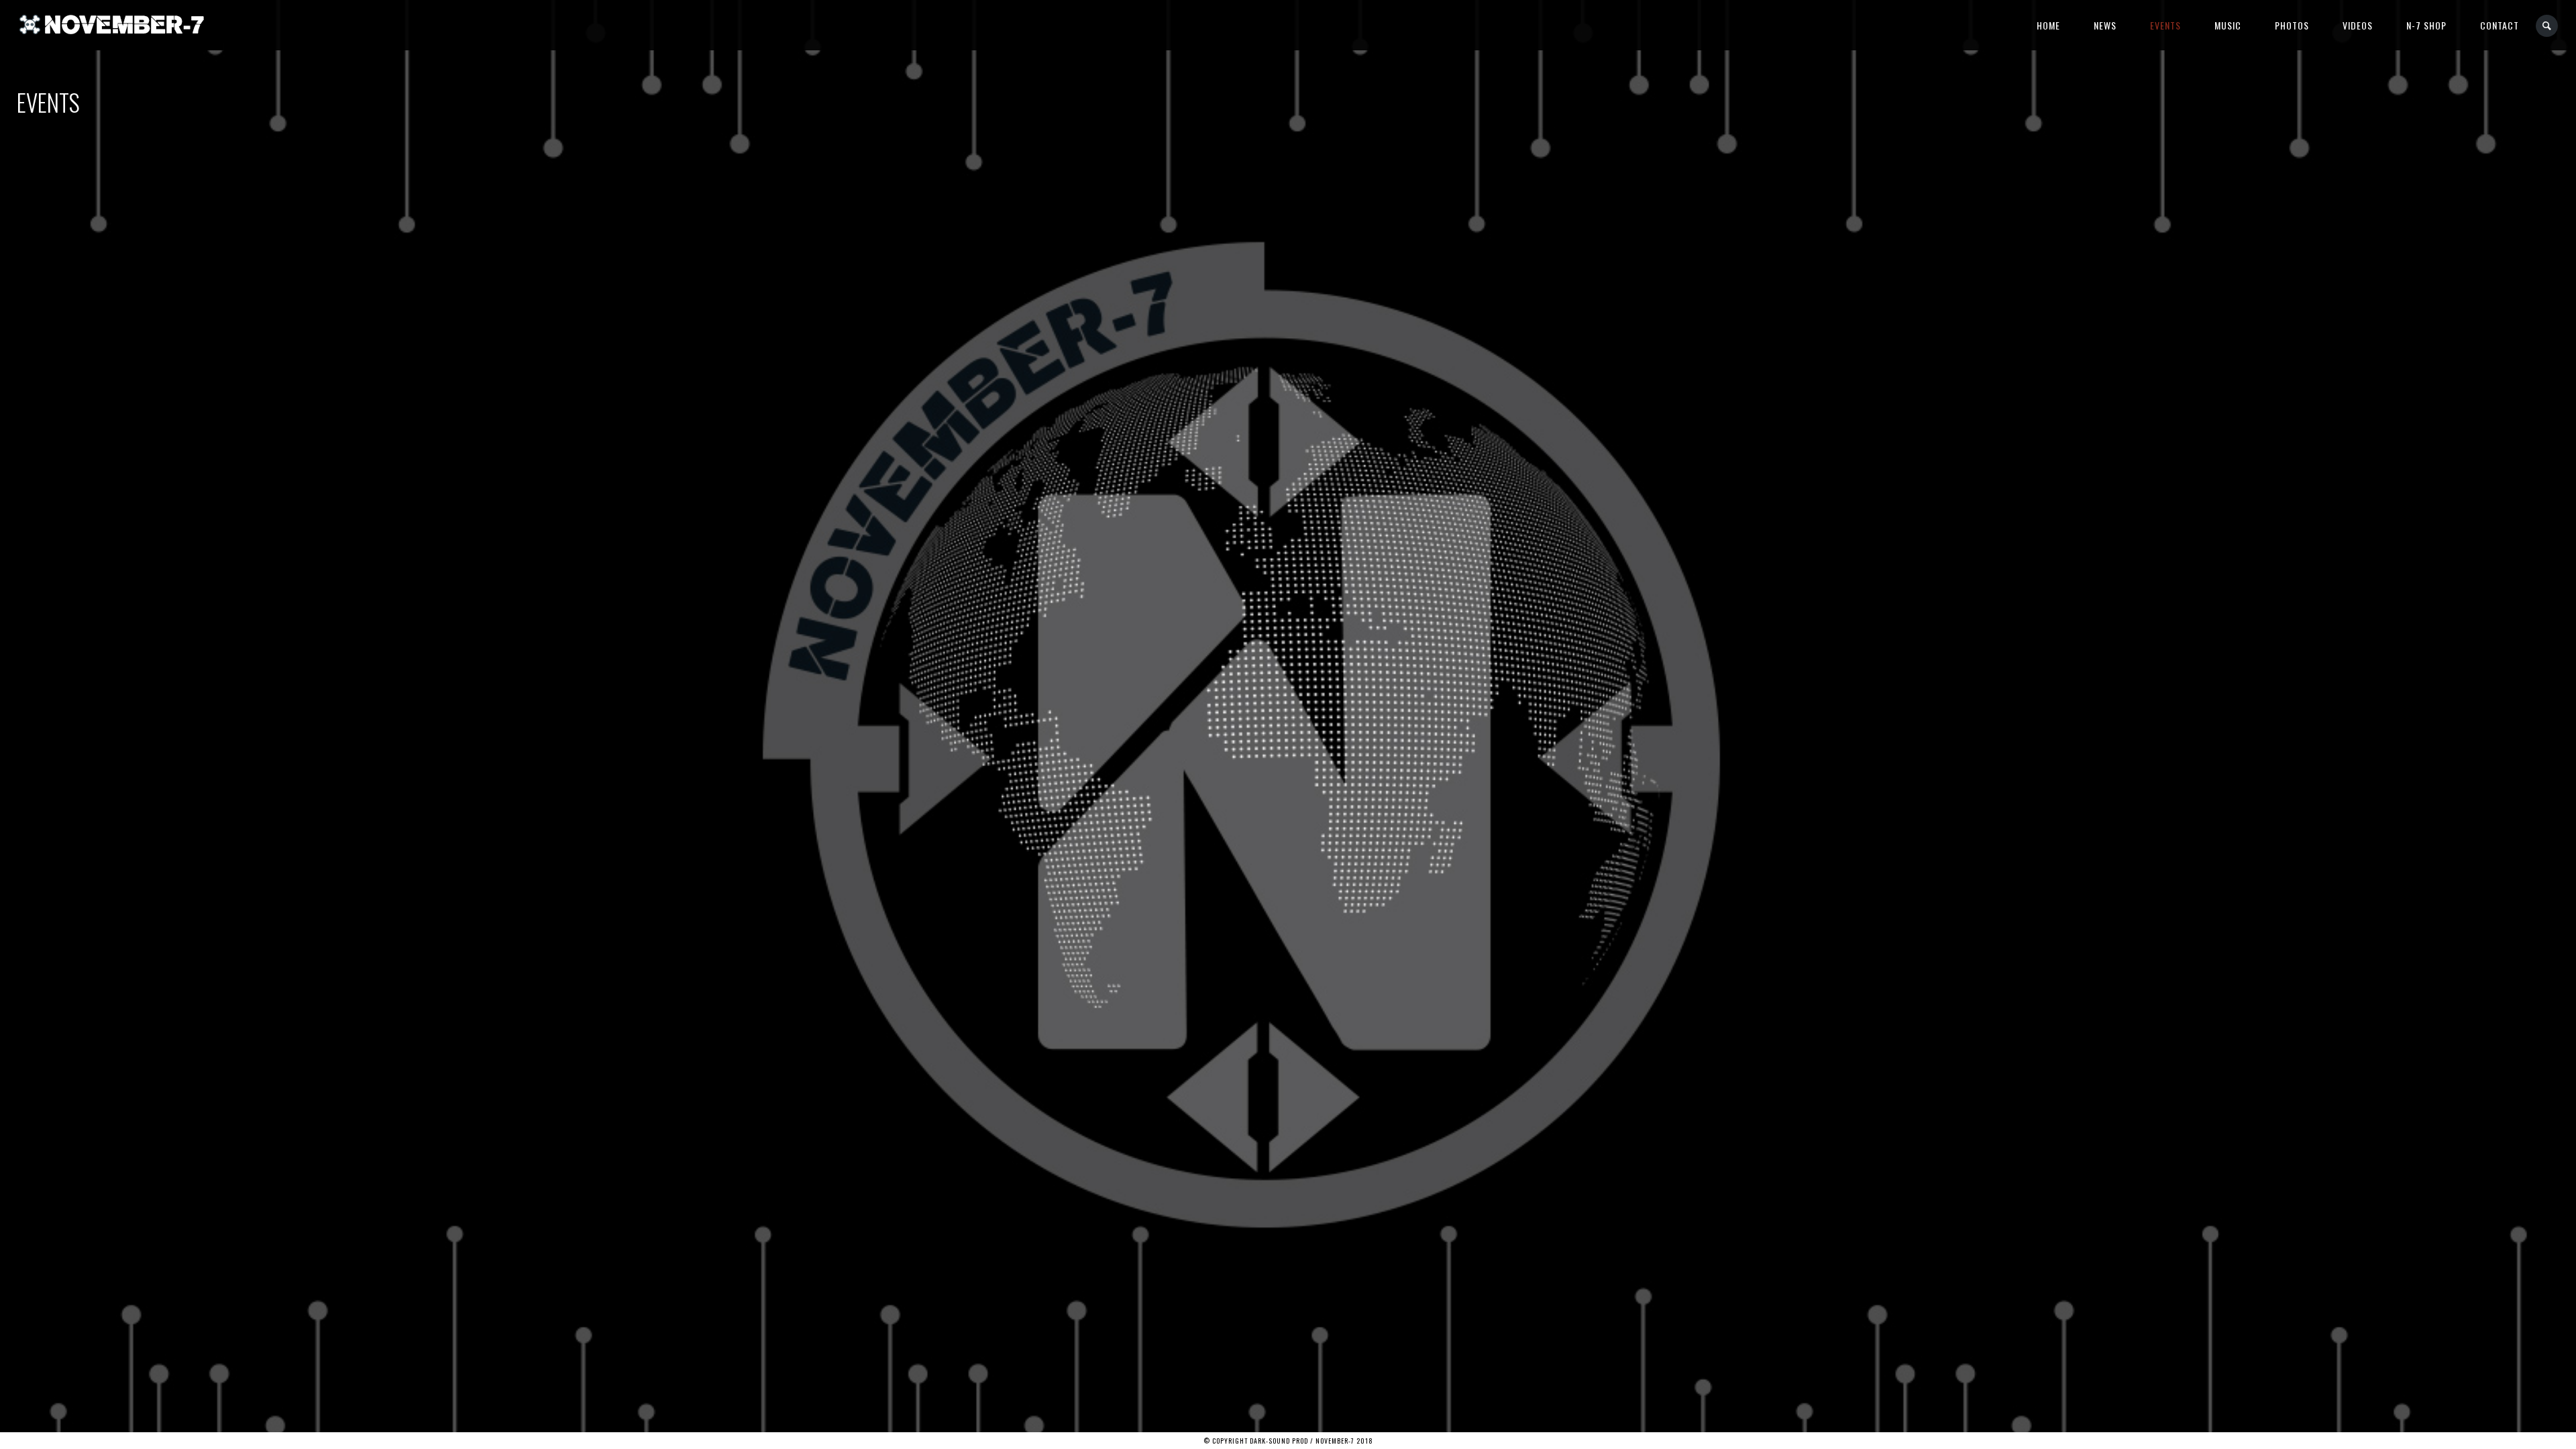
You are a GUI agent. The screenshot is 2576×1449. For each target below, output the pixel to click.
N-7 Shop (2426, 25)
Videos (2358, 25)
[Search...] (2547, 26)
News (2105, 25)
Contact (2500, 25)
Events (2165, 25)
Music (2228, 25)
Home (2048, 25)
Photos (2292, 25)
